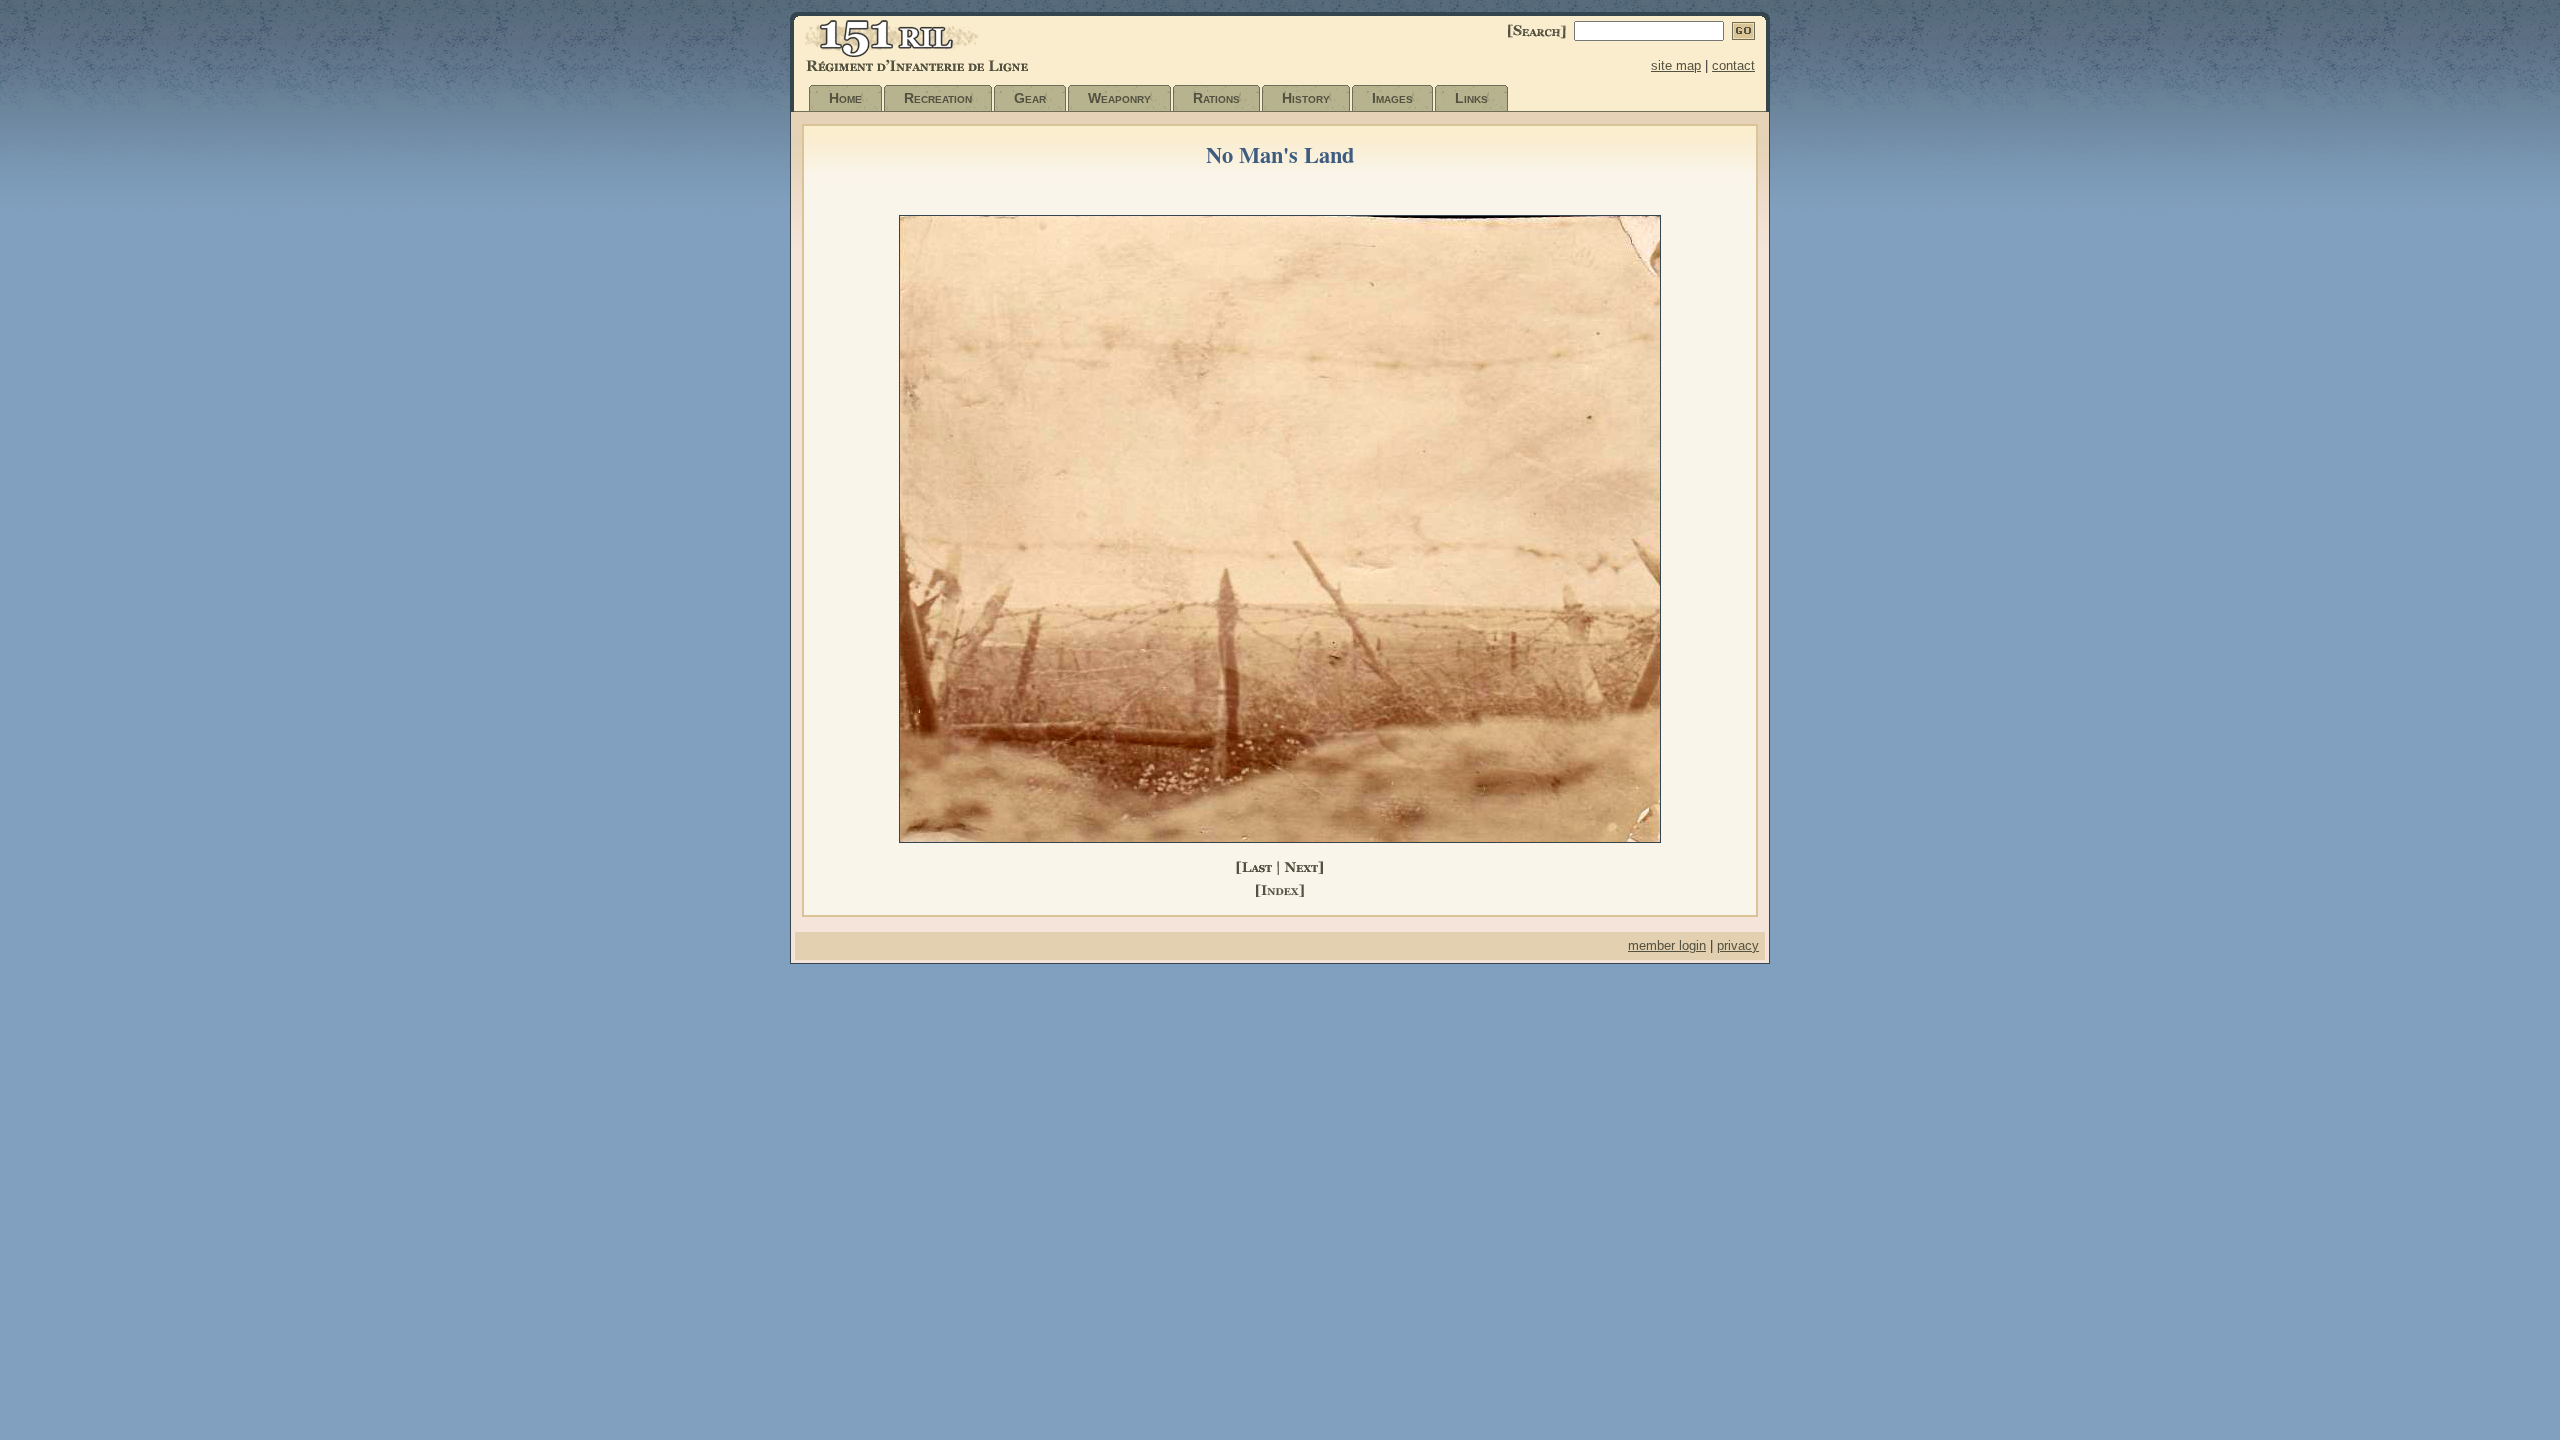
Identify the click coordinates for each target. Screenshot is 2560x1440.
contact (1733, 65)
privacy (1738, 945)
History (1306, 98)
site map (1676, 65)
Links (1471, 98)
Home (845, 98)
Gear (1030, 98)
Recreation (938, 98)
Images (1392, 98)
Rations (1216, 98)
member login (1667, 945)
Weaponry (1119, 98)
